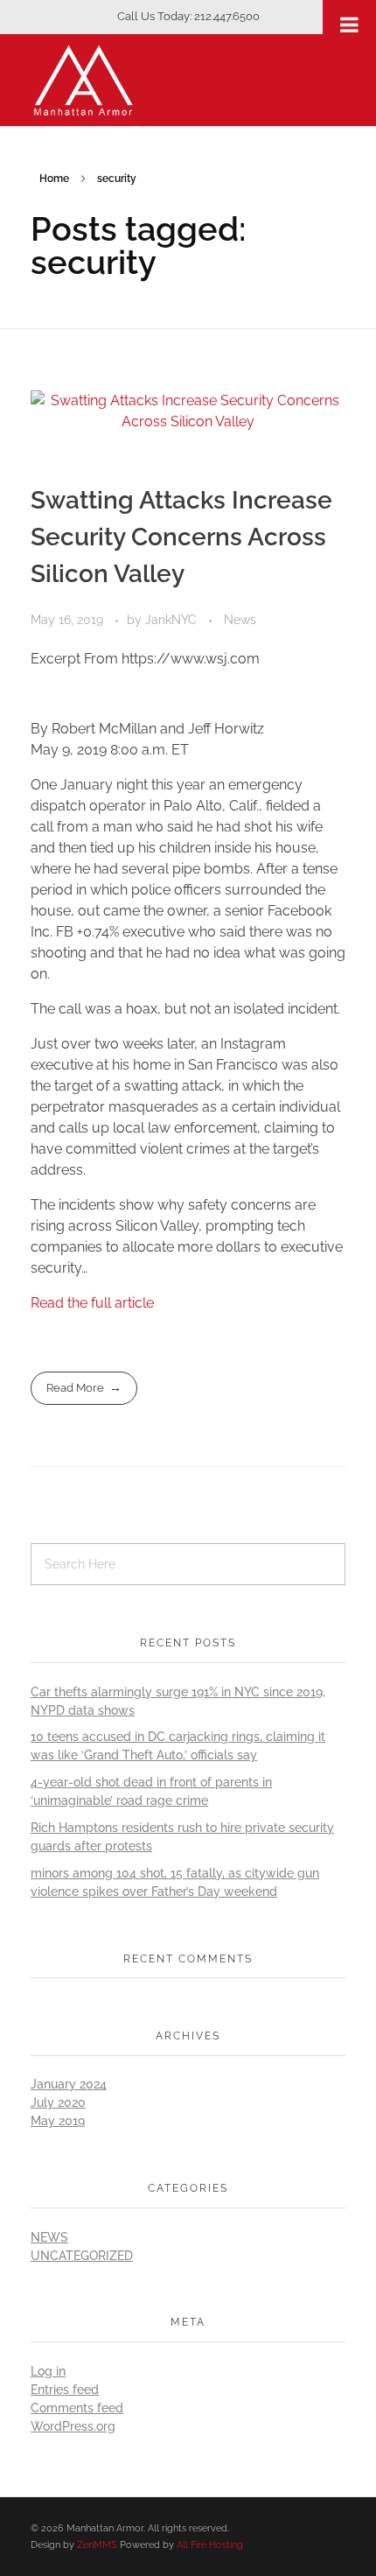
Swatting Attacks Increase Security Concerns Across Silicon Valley (181, 537)
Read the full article (92, 1303)
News (240, 620)
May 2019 (58, 2121)
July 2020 (58, 2102)
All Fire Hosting (210, 2544)
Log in (48, 2371)
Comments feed (77, 2408)
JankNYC (173, 620)
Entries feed (65, 2390)
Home (54, 179)
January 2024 (69, 2084)
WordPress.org (73, 2426)
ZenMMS (97, 2544)
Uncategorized (82, 2256)
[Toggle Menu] (349, 25)
